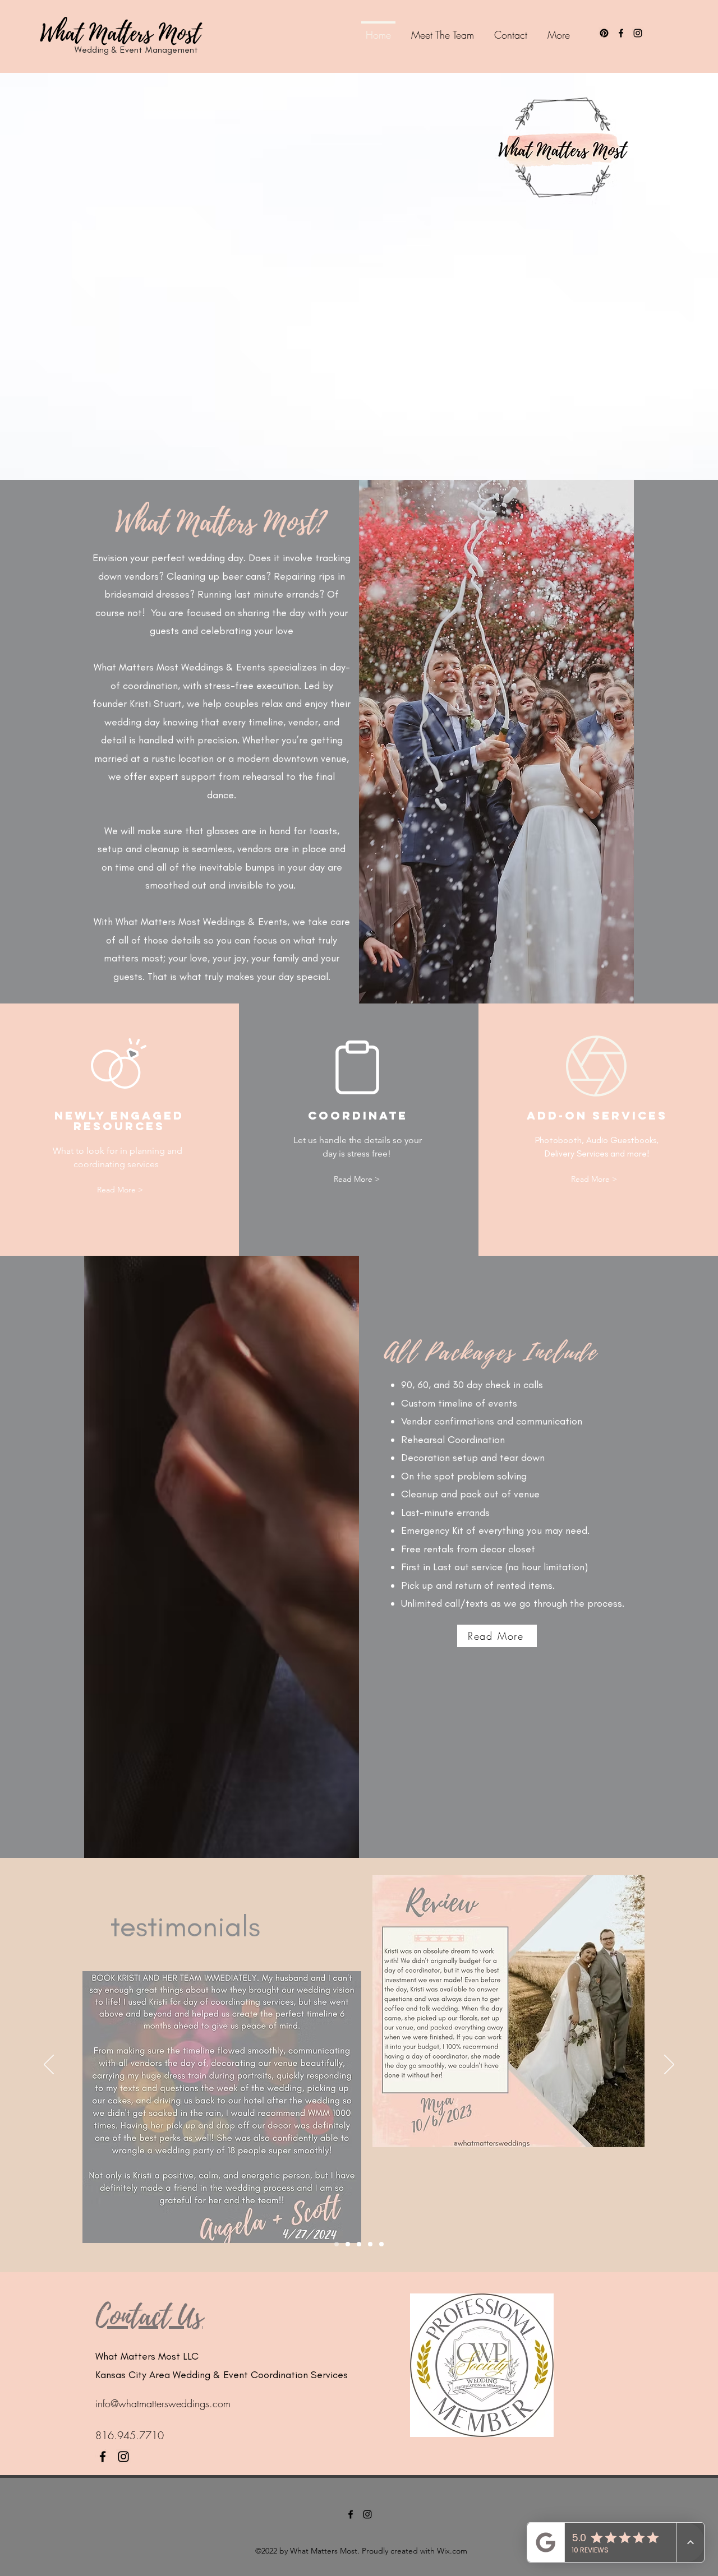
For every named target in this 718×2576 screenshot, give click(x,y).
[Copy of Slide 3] (370, 2244)
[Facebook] (621, 33)
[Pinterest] (604, 33)
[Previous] (49, 2065)
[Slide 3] (359, 2244)
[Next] (669, 2065)
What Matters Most (120, 34)
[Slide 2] (348, 2244)
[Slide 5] (381, 2244)
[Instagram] (638, 33)
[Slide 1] (337, 2244)
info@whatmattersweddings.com (163, 2403)
